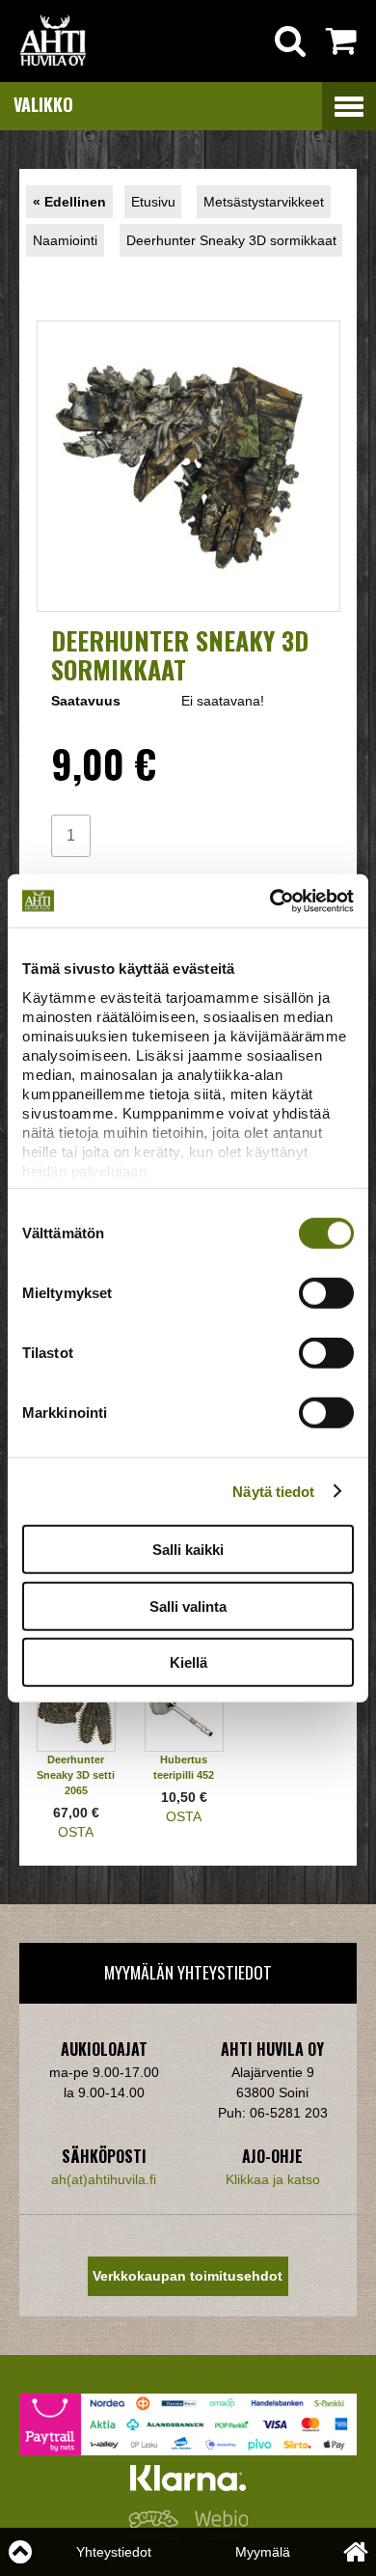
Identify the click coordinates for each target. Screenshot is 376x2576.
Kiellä (188, 1662)
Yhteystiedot (114, 2552)
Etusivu (153, 202)
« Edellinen (69, 202)
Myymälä (263, 2552)
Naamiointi (65, 240)
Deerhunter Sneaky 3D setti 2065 (76, 1775)
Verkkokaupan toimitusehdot (188, 2276)
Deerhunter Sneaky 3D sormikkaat (231, 240)
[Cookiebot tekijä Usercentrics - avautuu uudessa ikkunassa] (270, 900)
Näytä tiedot (273, 1491)
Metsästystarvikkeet (264, 202)
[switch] (326, 1293)
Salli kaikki (188, 1550)
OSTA (76, 1832)
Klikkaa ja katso (273, 2179)
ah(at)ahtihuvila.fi (104, 2179)
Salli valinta (188, 1606)
